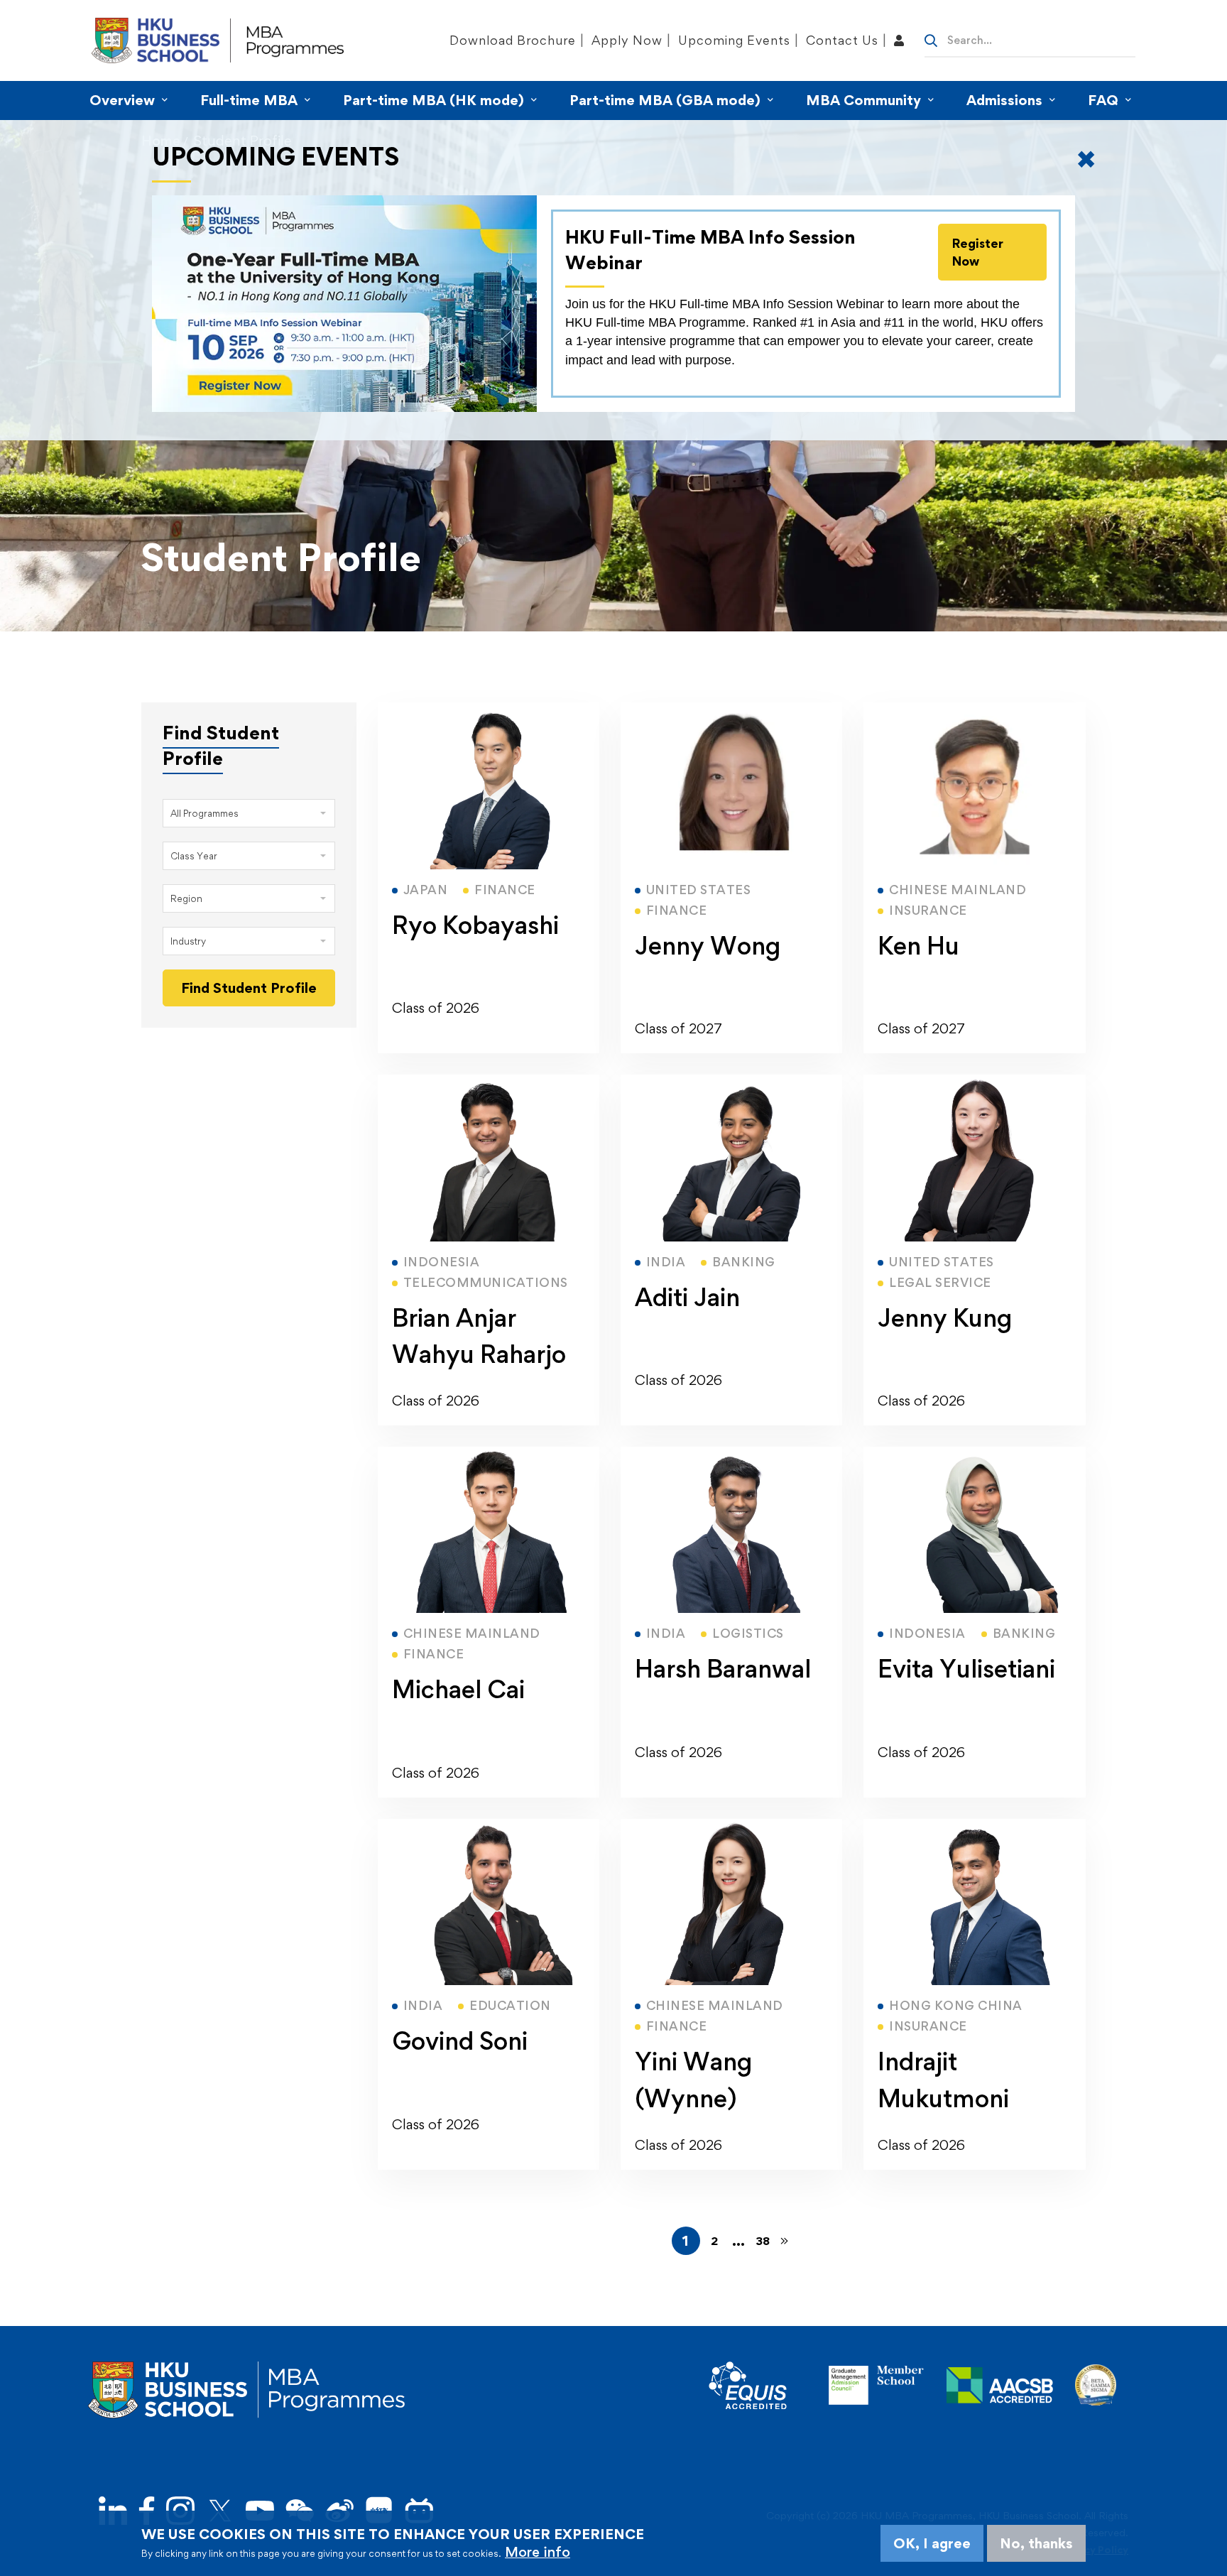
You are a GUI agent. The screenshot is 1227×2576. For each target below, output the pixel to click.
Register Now (978, 252)
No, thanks (1036, 2543)
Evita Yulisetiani (966, 1669)
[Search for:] (1030, 39)
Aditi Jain (687, 1297)
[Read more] (489, 711)
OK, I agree (932, 2543)
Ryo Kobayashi (475, 925)
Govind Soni (460, 2041)
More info (538, 2552)
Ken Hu (918, 946)
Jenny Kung (945, 1318)
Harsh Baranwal (723, 1669)
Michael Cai (458, 1689)
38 (763, 2241)
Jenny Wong (708, 946)
